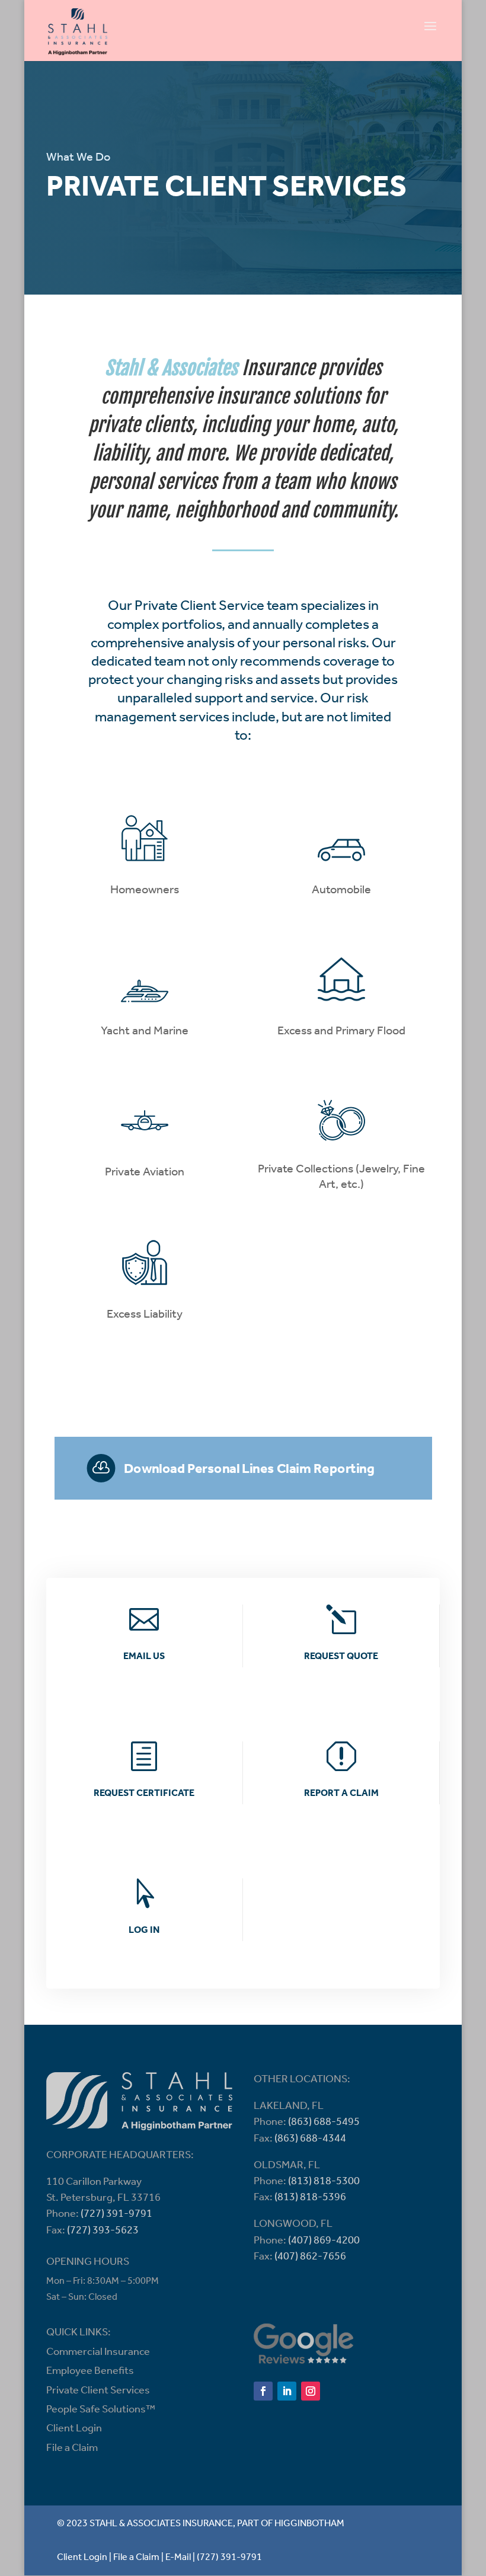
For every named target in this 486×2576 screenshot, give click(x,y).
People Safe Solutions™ (101, 2410)
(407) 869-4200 (324, 2241)
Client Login (74, 2429)
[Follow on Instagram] (311, 2391)
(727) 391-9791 (116, 2214)
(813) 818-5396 (310, 2198)
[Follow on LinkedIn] (287, 2391)
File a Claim (72, 2449)
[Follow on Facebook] (263, 2391)
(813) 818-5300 (324, 2182)
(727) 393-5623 (103, 2231)
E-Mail (178, 2558)
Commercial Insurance (98, 2353)
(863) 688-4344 (310, 2139)
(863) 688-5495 (324, 2123)
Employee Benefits (90, 2372)
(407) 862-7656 (310, 2257)
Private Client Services (98, 2391)
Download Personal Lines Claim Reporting (249, 1469)
